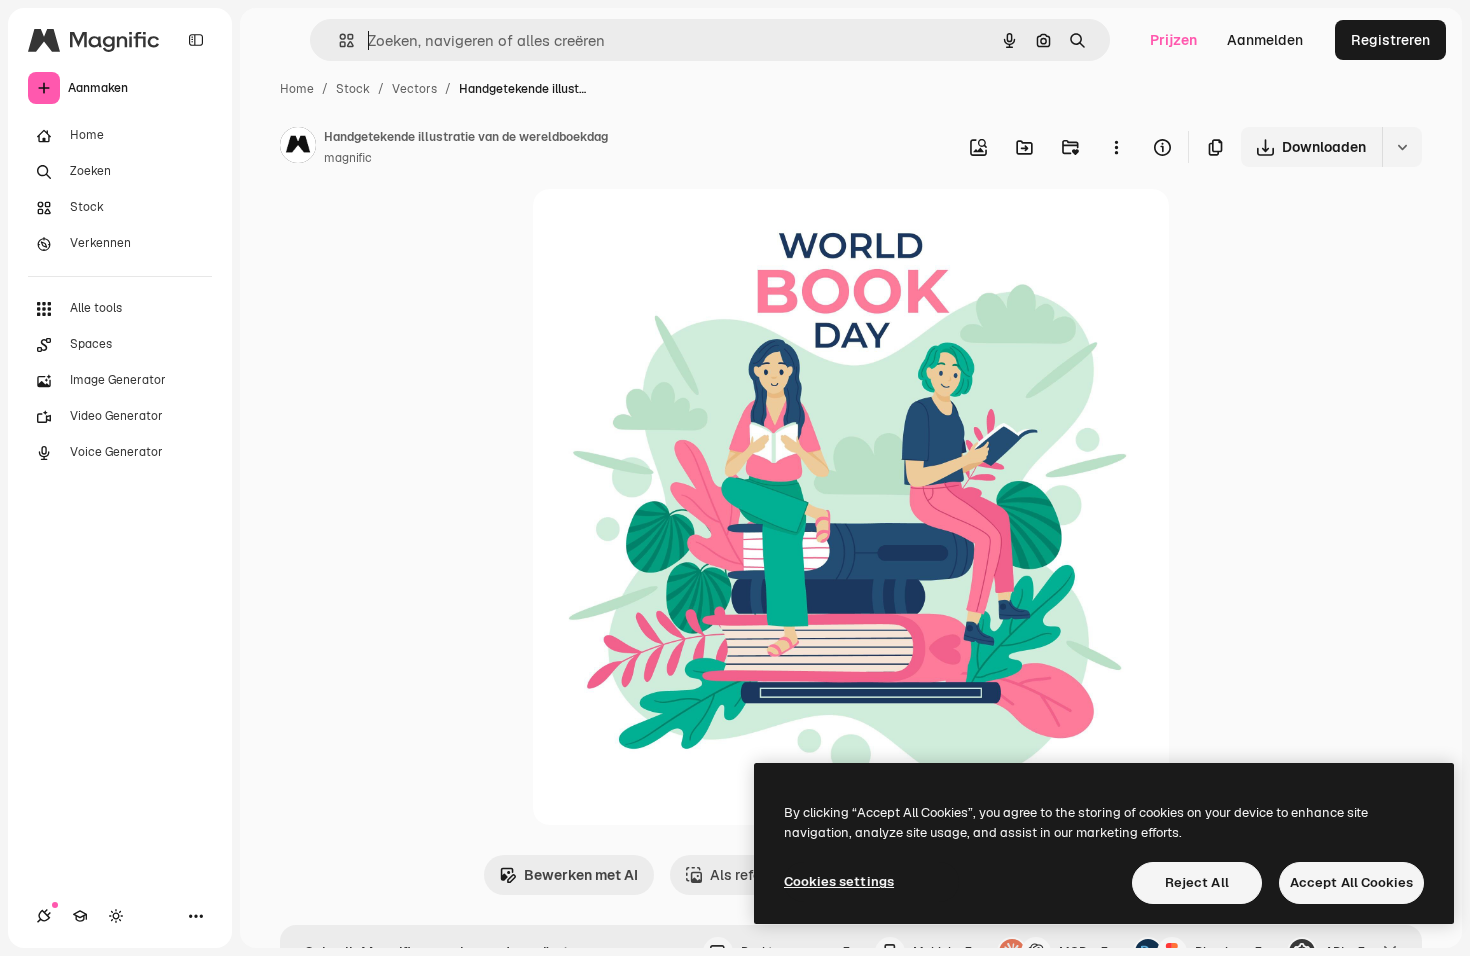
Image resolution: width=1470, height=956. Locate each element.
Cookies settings (839, 881)
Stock (353, 89)
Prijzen (1173, 40)
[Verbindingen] (44, 916)
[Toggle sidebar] (196, 40)
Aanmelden (1265, 40)
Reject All (1197, 882)
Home (297, 89)
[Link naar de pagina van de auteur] (298, 148)
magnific (348, 158)
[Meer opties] (1116, 147)
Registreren (1390, 40)
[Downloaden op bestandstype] (1402, 147)
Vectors (414, 89)
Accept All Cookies (1351, 882)
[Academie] (80, 916)
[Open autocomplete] (338, 40)
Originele (664, 227)
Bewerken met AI (581, 875)
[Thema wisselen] (116, 916)
